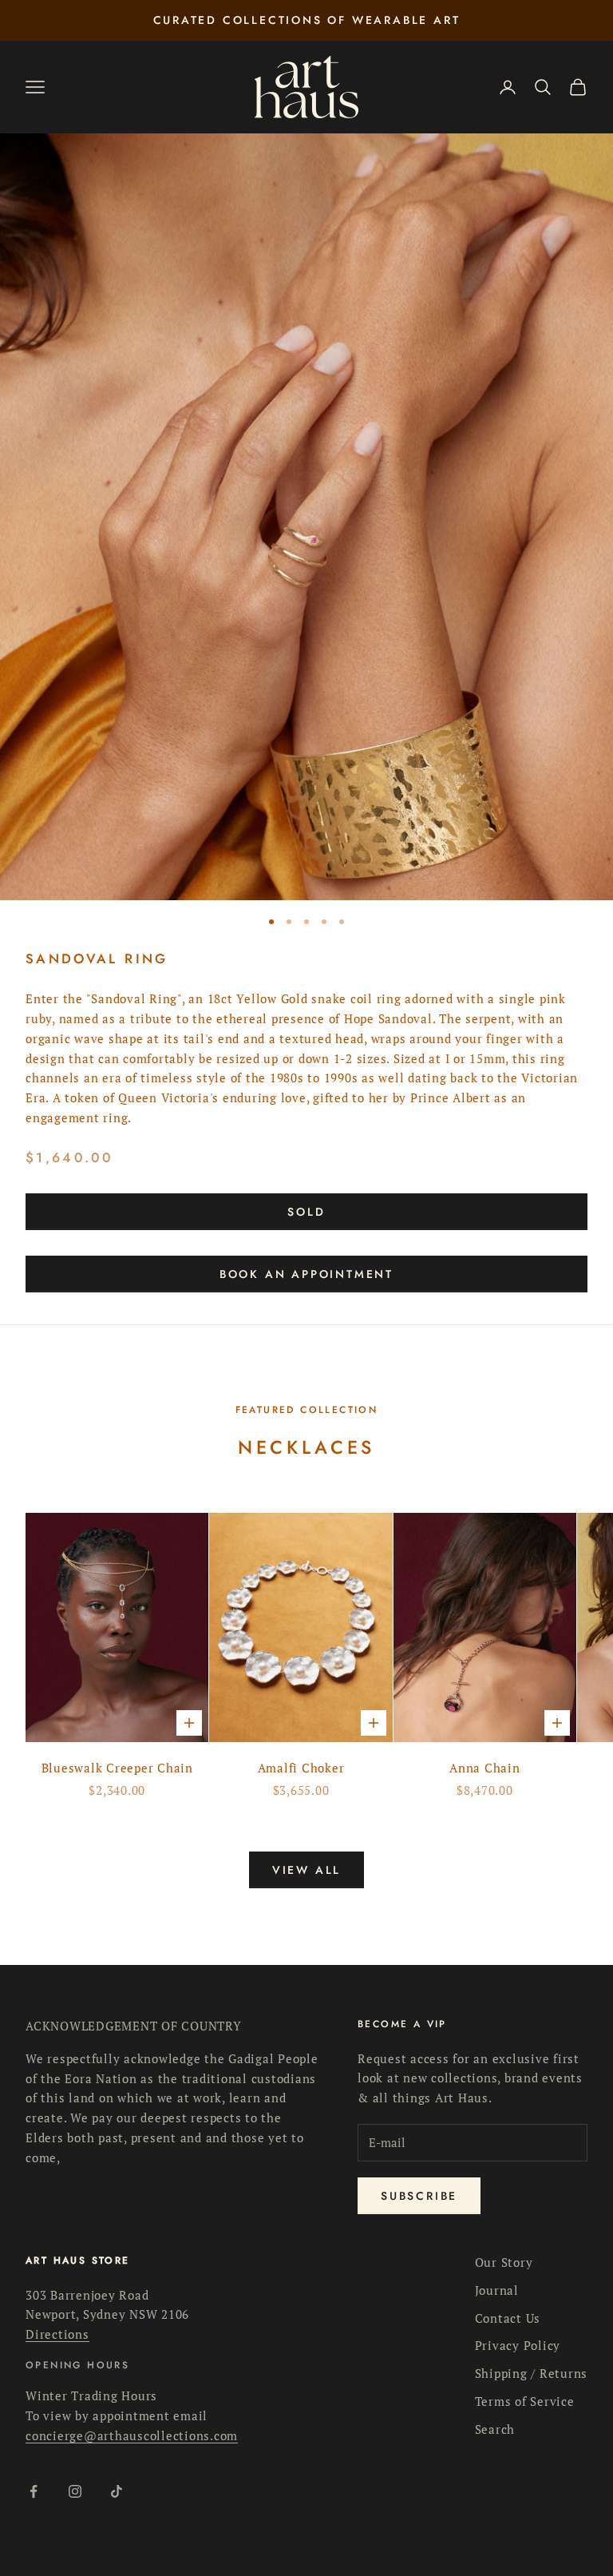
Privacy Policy (518, 2345)
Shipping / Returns (532, 2373)
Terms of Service (525, 2401)
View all (306, 1870)
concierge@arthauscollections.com (132, 2435)
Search (495, 2429)
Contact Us (508, 2318)
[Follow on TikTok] (117, 2491)
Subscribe (419, 2196)
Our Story (504, 2262)
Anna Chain (485, 1768)
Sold (306, 1212)
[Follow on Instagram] (75, 2491)
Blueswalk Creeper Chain (117, 1768)
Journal (497, 2290)
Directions (57, 2334)
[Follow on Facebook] (34, 2491)
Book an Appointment (306, 1274)
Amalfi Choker (301, 1768)
